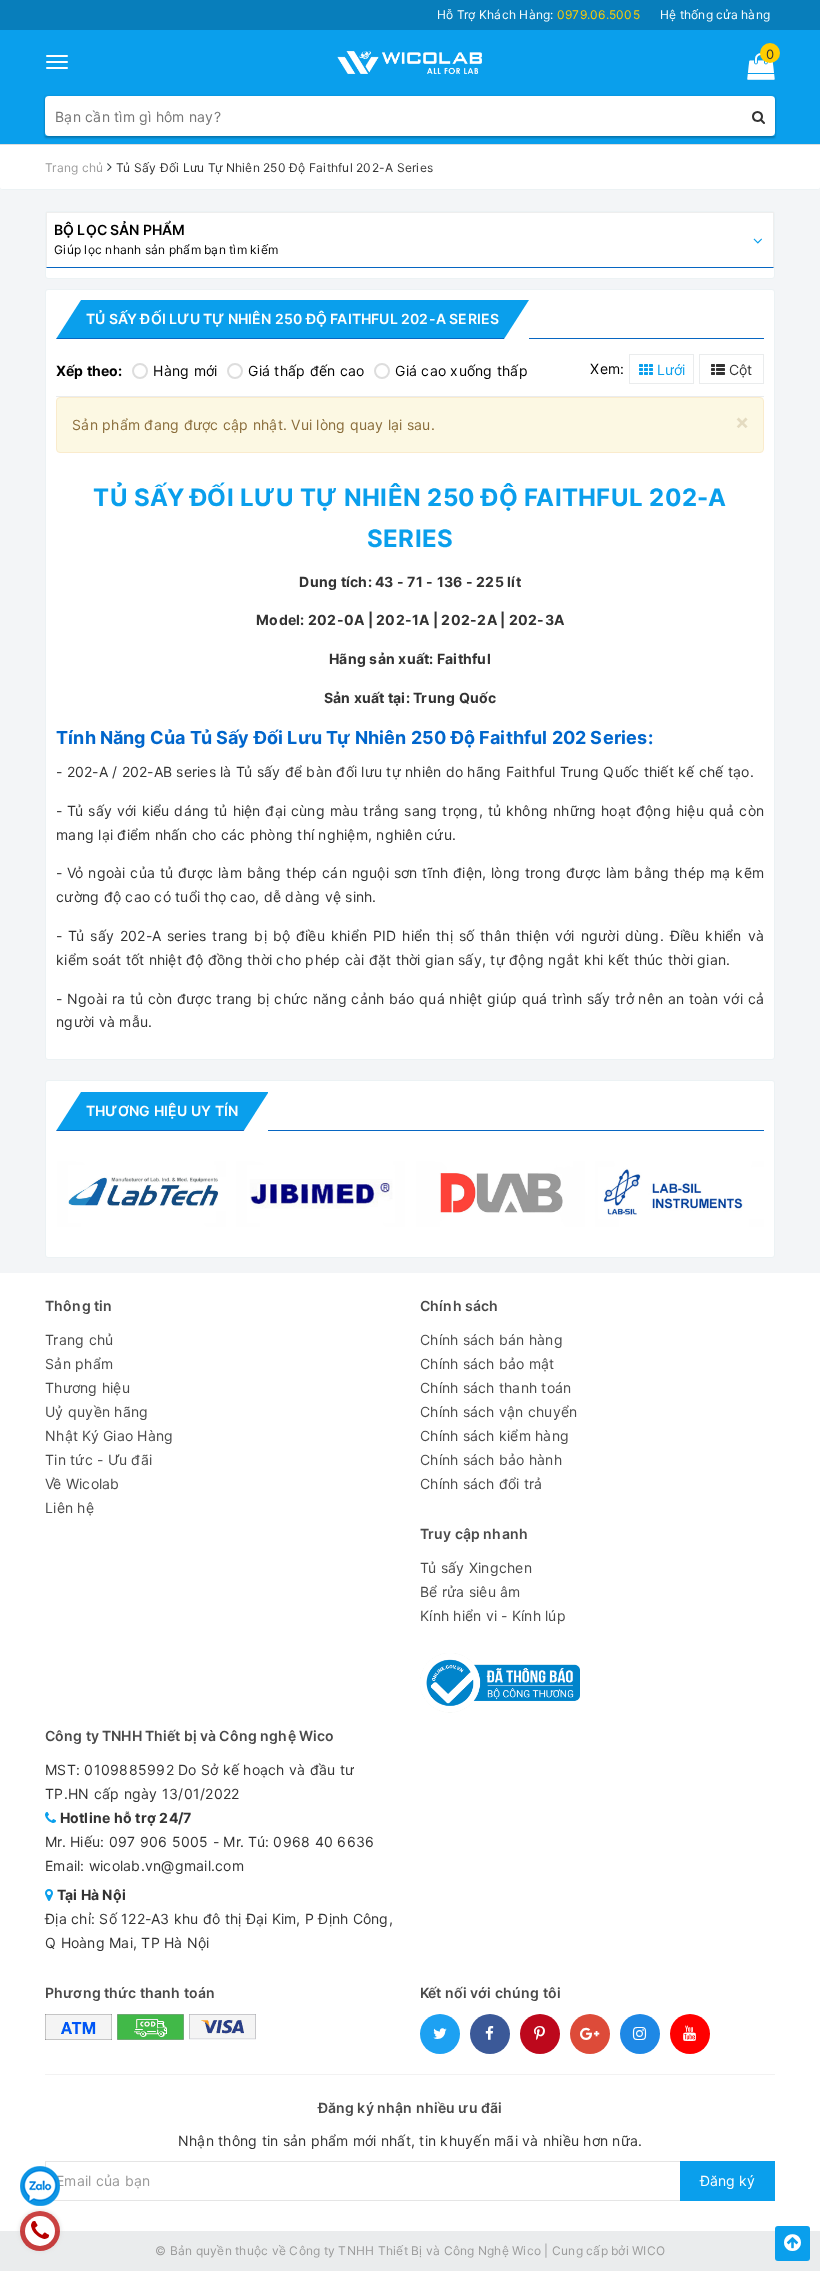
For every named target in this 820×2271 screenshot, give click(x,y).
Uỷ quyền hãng (96, 1411)
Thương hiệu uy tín (162, 1110)
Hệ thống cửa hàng (715, 14)
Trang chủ (79, 1339)
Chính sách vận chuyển (498, 1411)
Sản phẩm (79, 1363)
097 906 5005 (159, 1841)
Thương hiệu (87, 1387)
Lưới (669, 369)
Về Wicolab (82, 1483)
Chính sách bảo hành (491, 1459)
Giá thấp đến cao (306, 370)
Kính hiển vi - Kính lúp (493, 1615)
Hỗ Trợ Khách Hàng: (538, 14)
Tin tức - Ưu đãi (98, 1459)
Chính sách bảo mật (487, 1363)
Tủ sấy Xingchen (476, 1567)
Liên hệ (69, 1507)
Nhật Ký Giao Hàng (109, 1435)
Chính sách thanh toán (495, 1387)
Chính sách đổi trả (481, 1483)
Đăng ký (727, 2180)
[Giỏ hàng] (754, 70)
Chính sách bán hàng (491, 1339)
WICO (648, 2250)
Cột (738, 369)
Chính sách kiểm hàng (494, 1435)
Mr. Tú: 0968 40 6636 (298, 1841)
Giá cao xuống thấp (461, 370)
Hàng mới (185, 370)
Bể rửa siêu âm (470, 1591)
